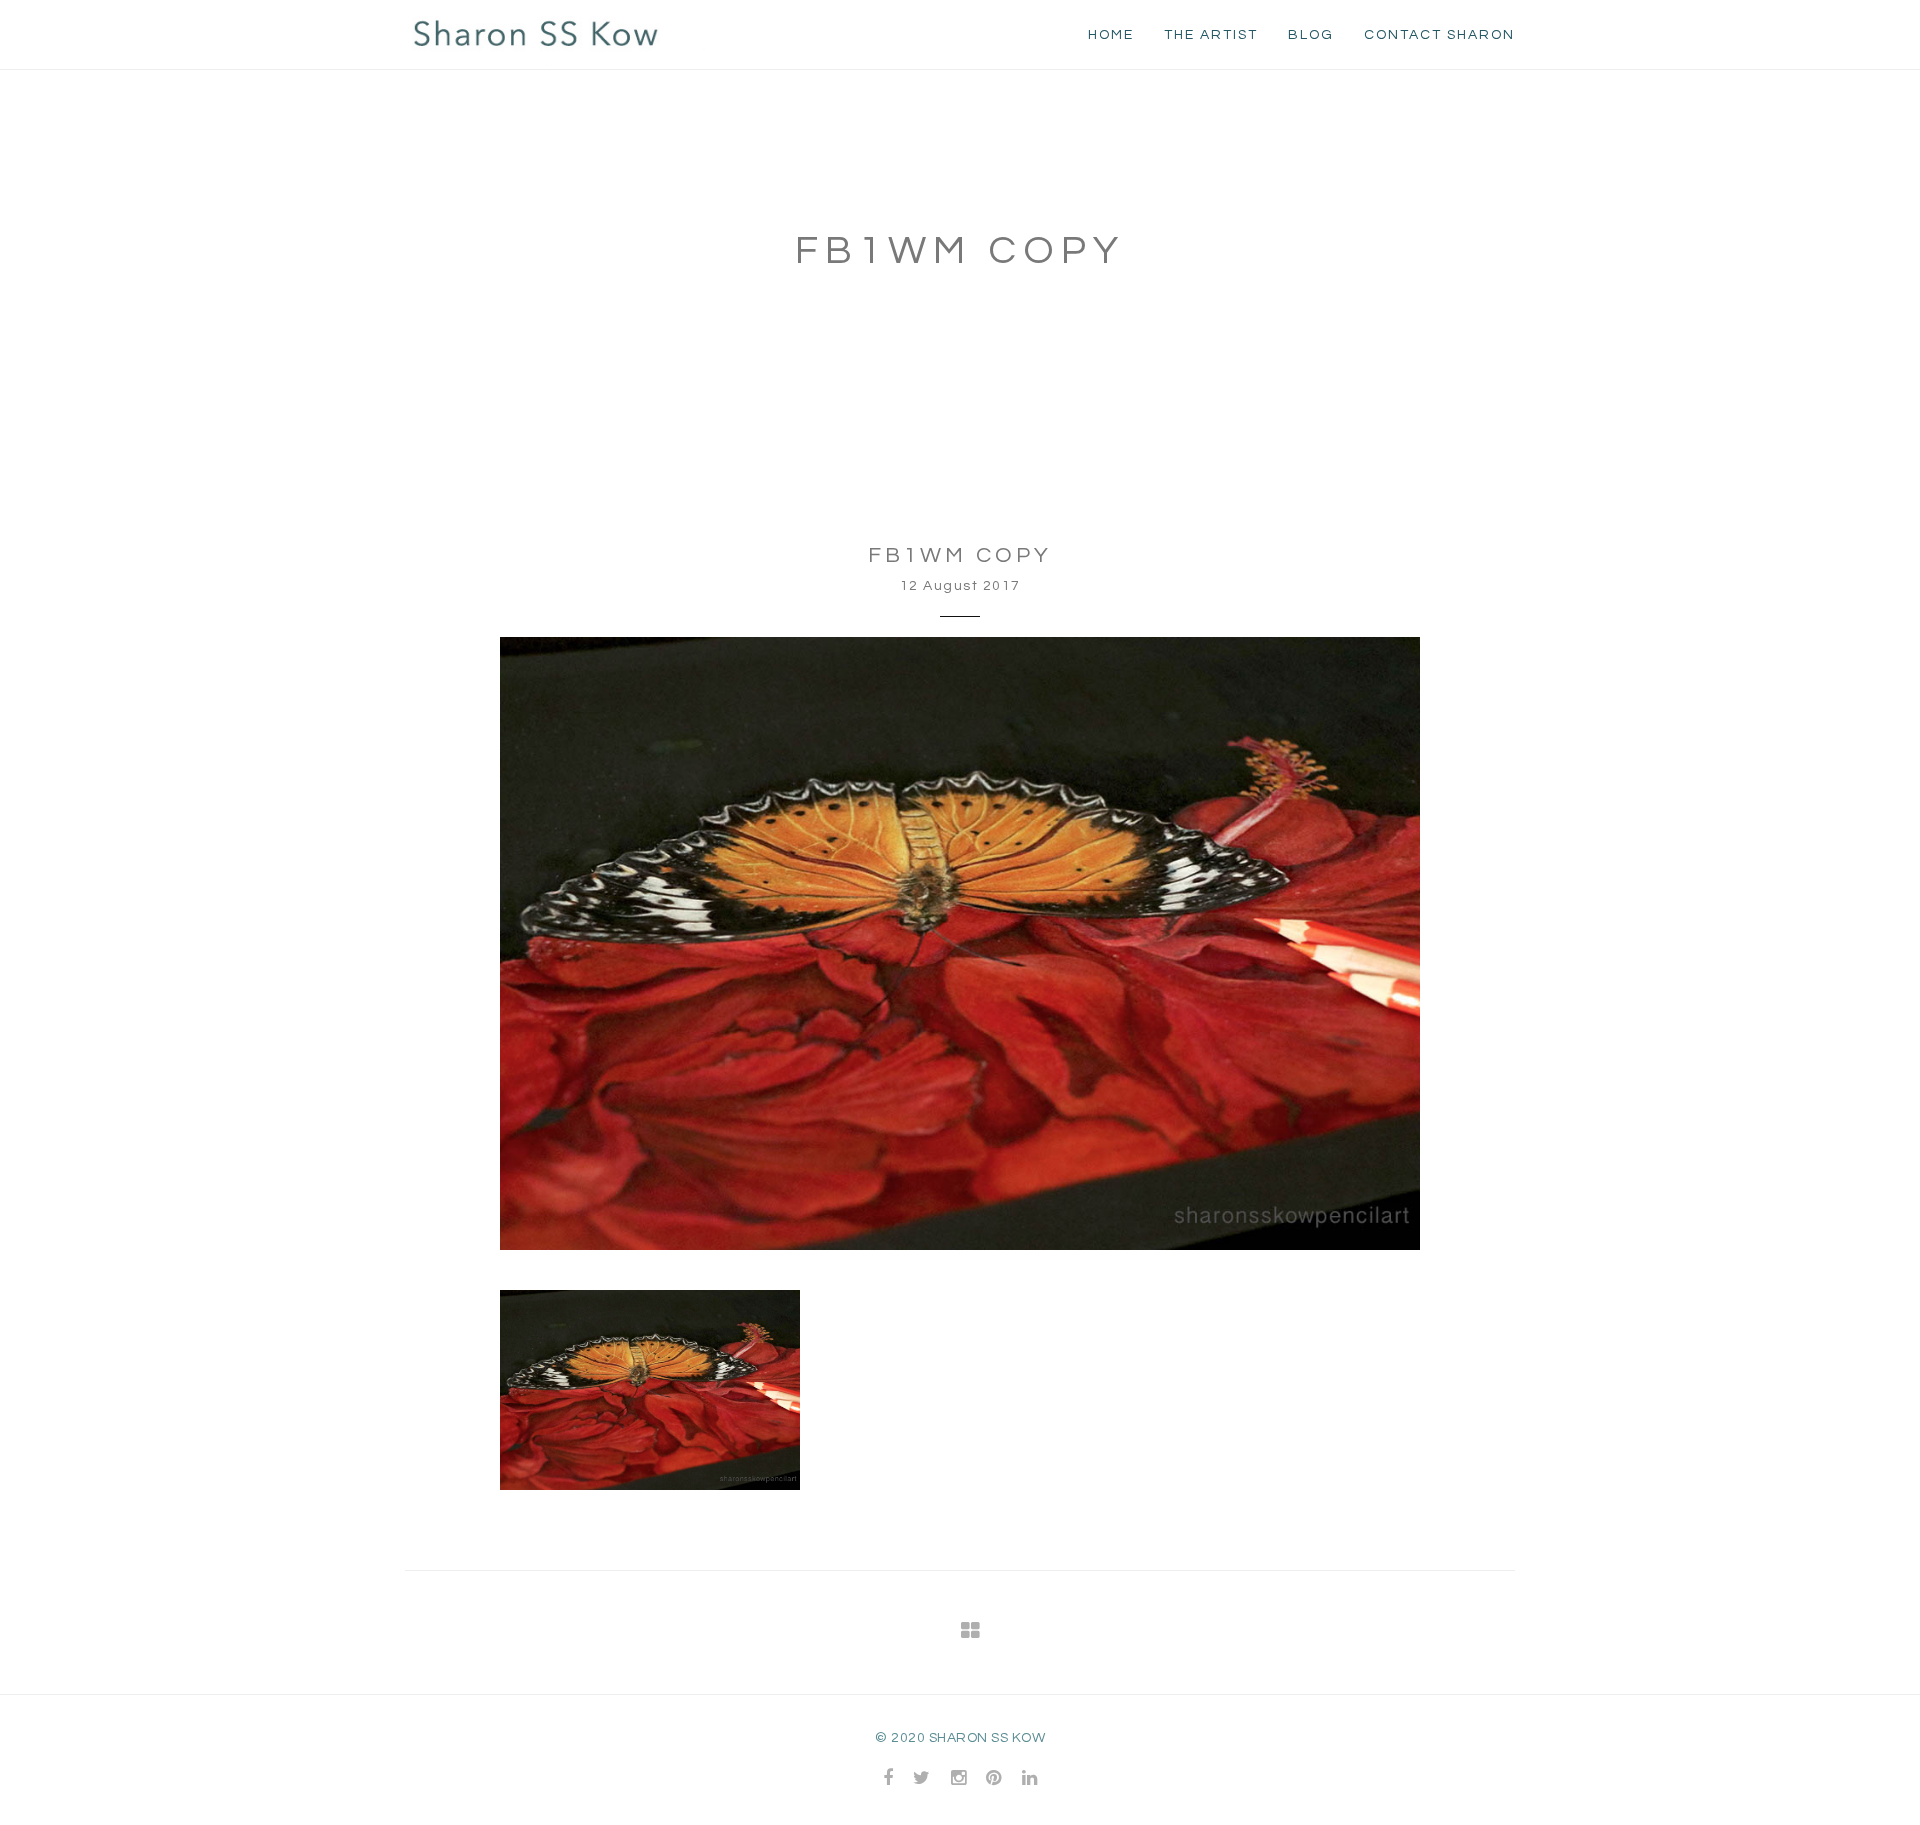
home (1111, 35)
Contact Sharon (1439, 35)
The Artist (1211, 35)
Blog (1311, 35)
